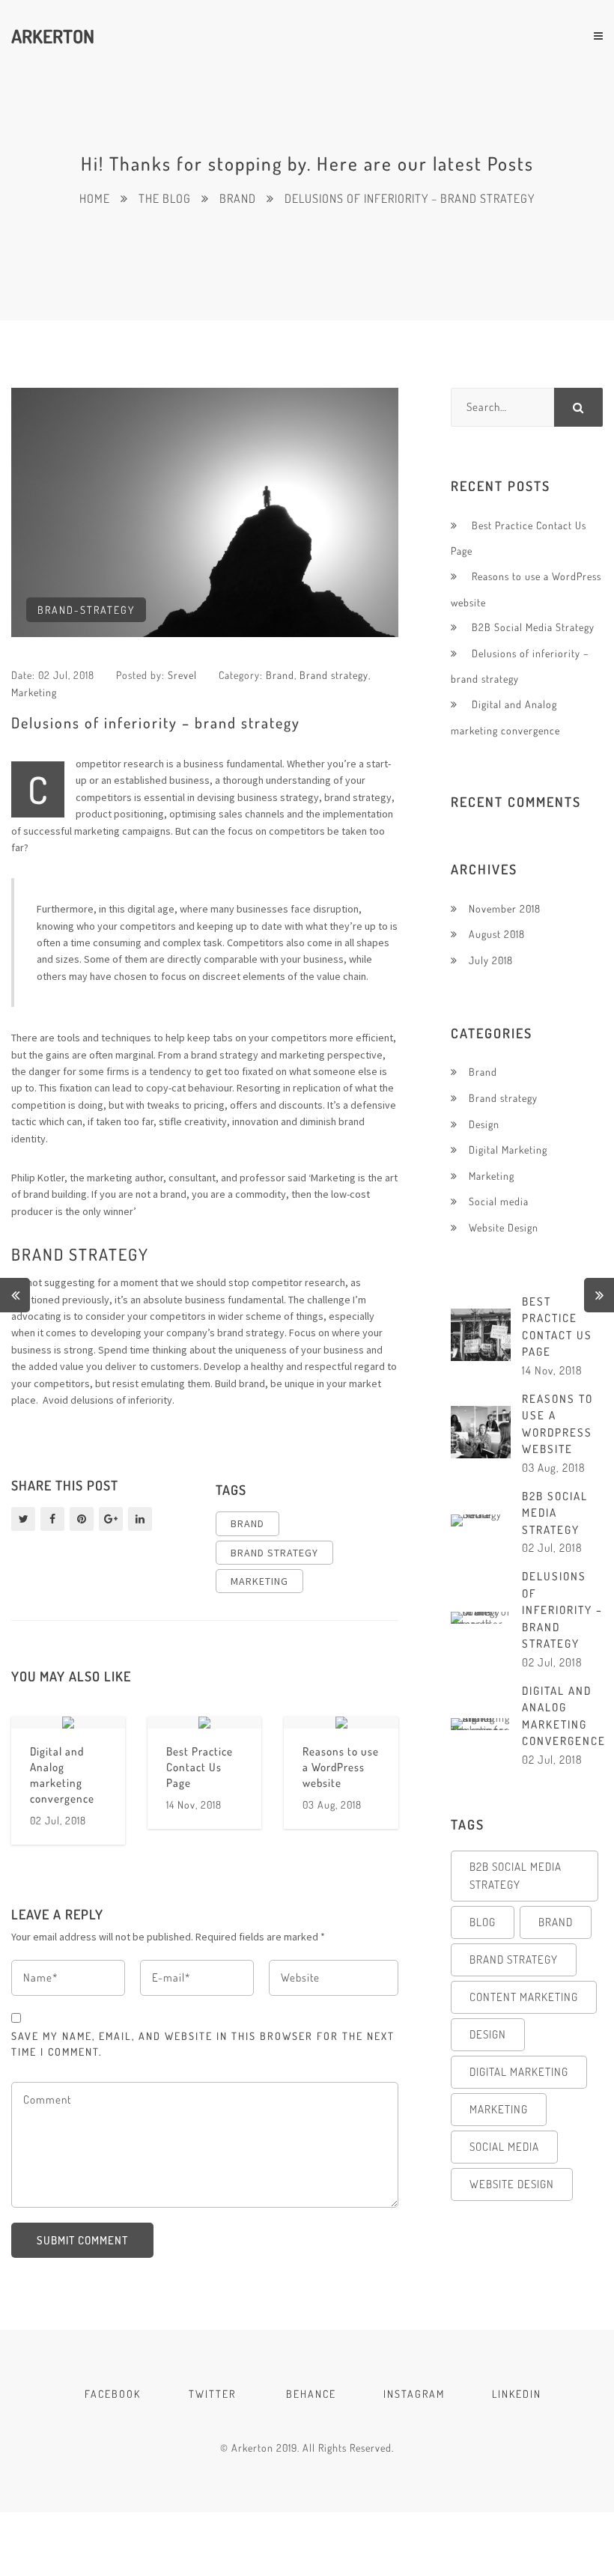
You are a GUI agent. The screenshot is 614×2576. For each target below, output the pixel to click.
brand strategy (274, 1553)
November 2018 (505, 908)
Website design (512, 2184)
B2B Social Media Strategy (533, 627)
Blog (483, 1922)
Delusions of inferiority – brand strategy (562, 1610)
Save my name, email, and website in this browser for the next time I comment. (203, 2044)
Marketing (34, 692)
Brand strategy (334, 675)
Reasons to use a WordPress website (341, 1767)
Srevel (182, 675)
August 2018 (497, 934)
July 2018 (491, 960)
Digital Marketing (508, 1150)
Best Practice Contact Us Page (200, 1767)
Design (484, 1124)
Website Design (504, 1227)
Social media (499, 1201)
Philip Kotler (38, 1178)
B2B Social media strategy (516, 1876)
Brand (280, 675)
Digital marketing (519, 2072)
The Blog (165, 198)
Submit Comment (82, 2240)
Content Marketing (524, 1997)
